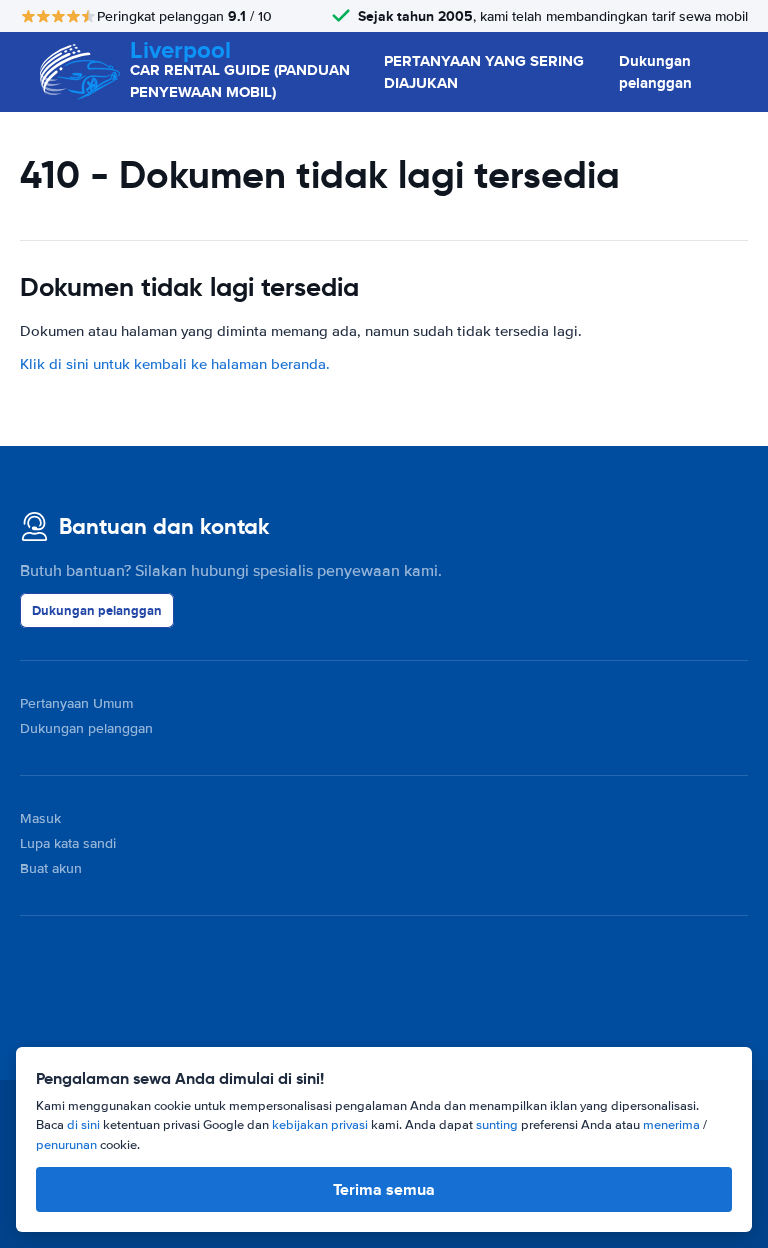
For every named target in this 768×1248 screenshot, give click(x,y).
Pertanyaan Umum (76, 703)
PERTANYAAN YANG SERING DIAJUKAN (484, 72)
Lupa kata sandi (68, 843)
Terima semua (384, 1189)
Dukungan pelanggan (655, 72)
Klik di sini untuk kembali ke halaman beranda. (175, 364)
